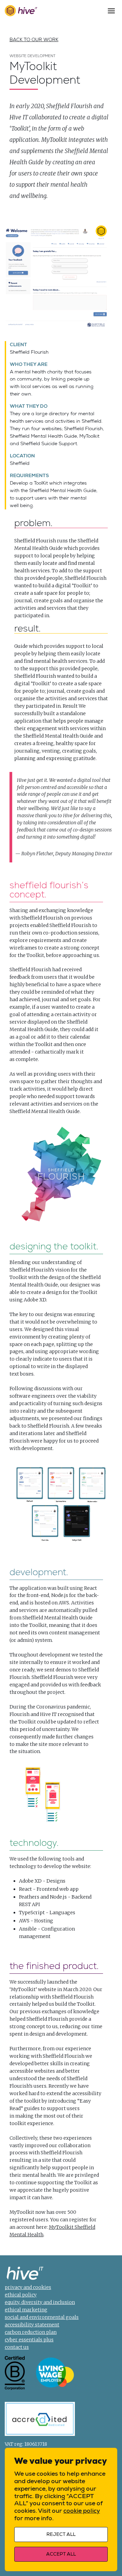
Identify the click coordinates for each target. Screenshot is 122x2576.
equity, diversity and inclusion (40, 2302)
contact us (17, 2347)
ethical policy (21, 2295)
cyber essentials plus (29, 2340)
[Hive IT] (21, 11)
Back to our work (34, 39)
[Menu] (111, 11)
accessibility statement (32, 2325)
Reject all (61, 2534)
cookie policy (82, 2511)
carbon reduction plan (31, 2332)
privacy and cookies (28, 2287)
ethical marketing (26, 2310)
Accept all (61, 2554)
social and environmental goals (42, 2317)
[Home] (25, 2274)
